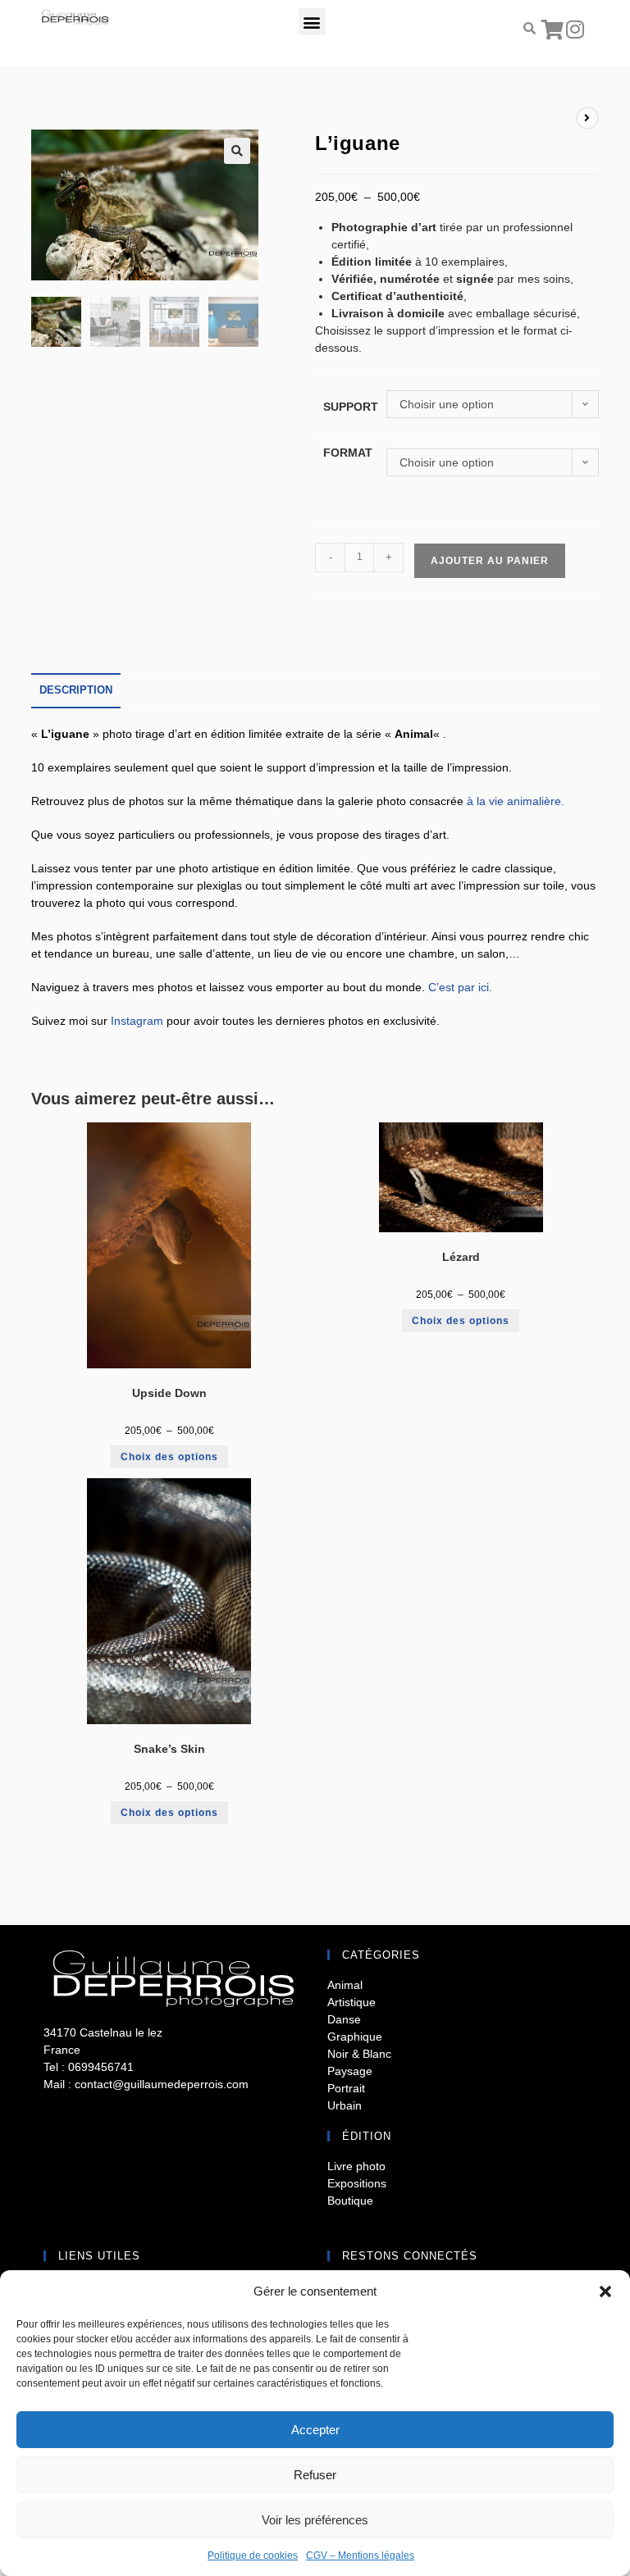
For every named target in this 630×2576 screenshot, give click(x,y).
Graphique (355, 2037)
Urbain (345, 2105)
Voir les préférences (315, 2520)
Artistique (352, 2002)
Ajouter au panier (490, 561)
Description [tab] (76, 690)
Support (351, 407)
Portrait (346, 2088)
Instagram (137, 1021)
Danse (344, 2019)
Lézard (461, 1257)
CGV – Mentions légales (360, 2556)
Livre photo (356, 2166)
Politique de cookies (253, 2556)
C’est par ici (459, 987)
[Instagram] (575, 29)
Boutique (350, 2201)
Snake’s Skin (169, 1749)
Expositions (357, 2183)
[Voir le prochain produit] (587, 118)
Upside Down (169, 1393)
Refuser (315, 2475)
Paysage (350, 2071)
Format (348, 453)
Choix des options (169, 1457)
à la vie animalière (514, 801)
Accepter (315, 2430)
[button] (605, 2292)
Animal (345, 1985)
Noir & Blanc (359, 2054)
